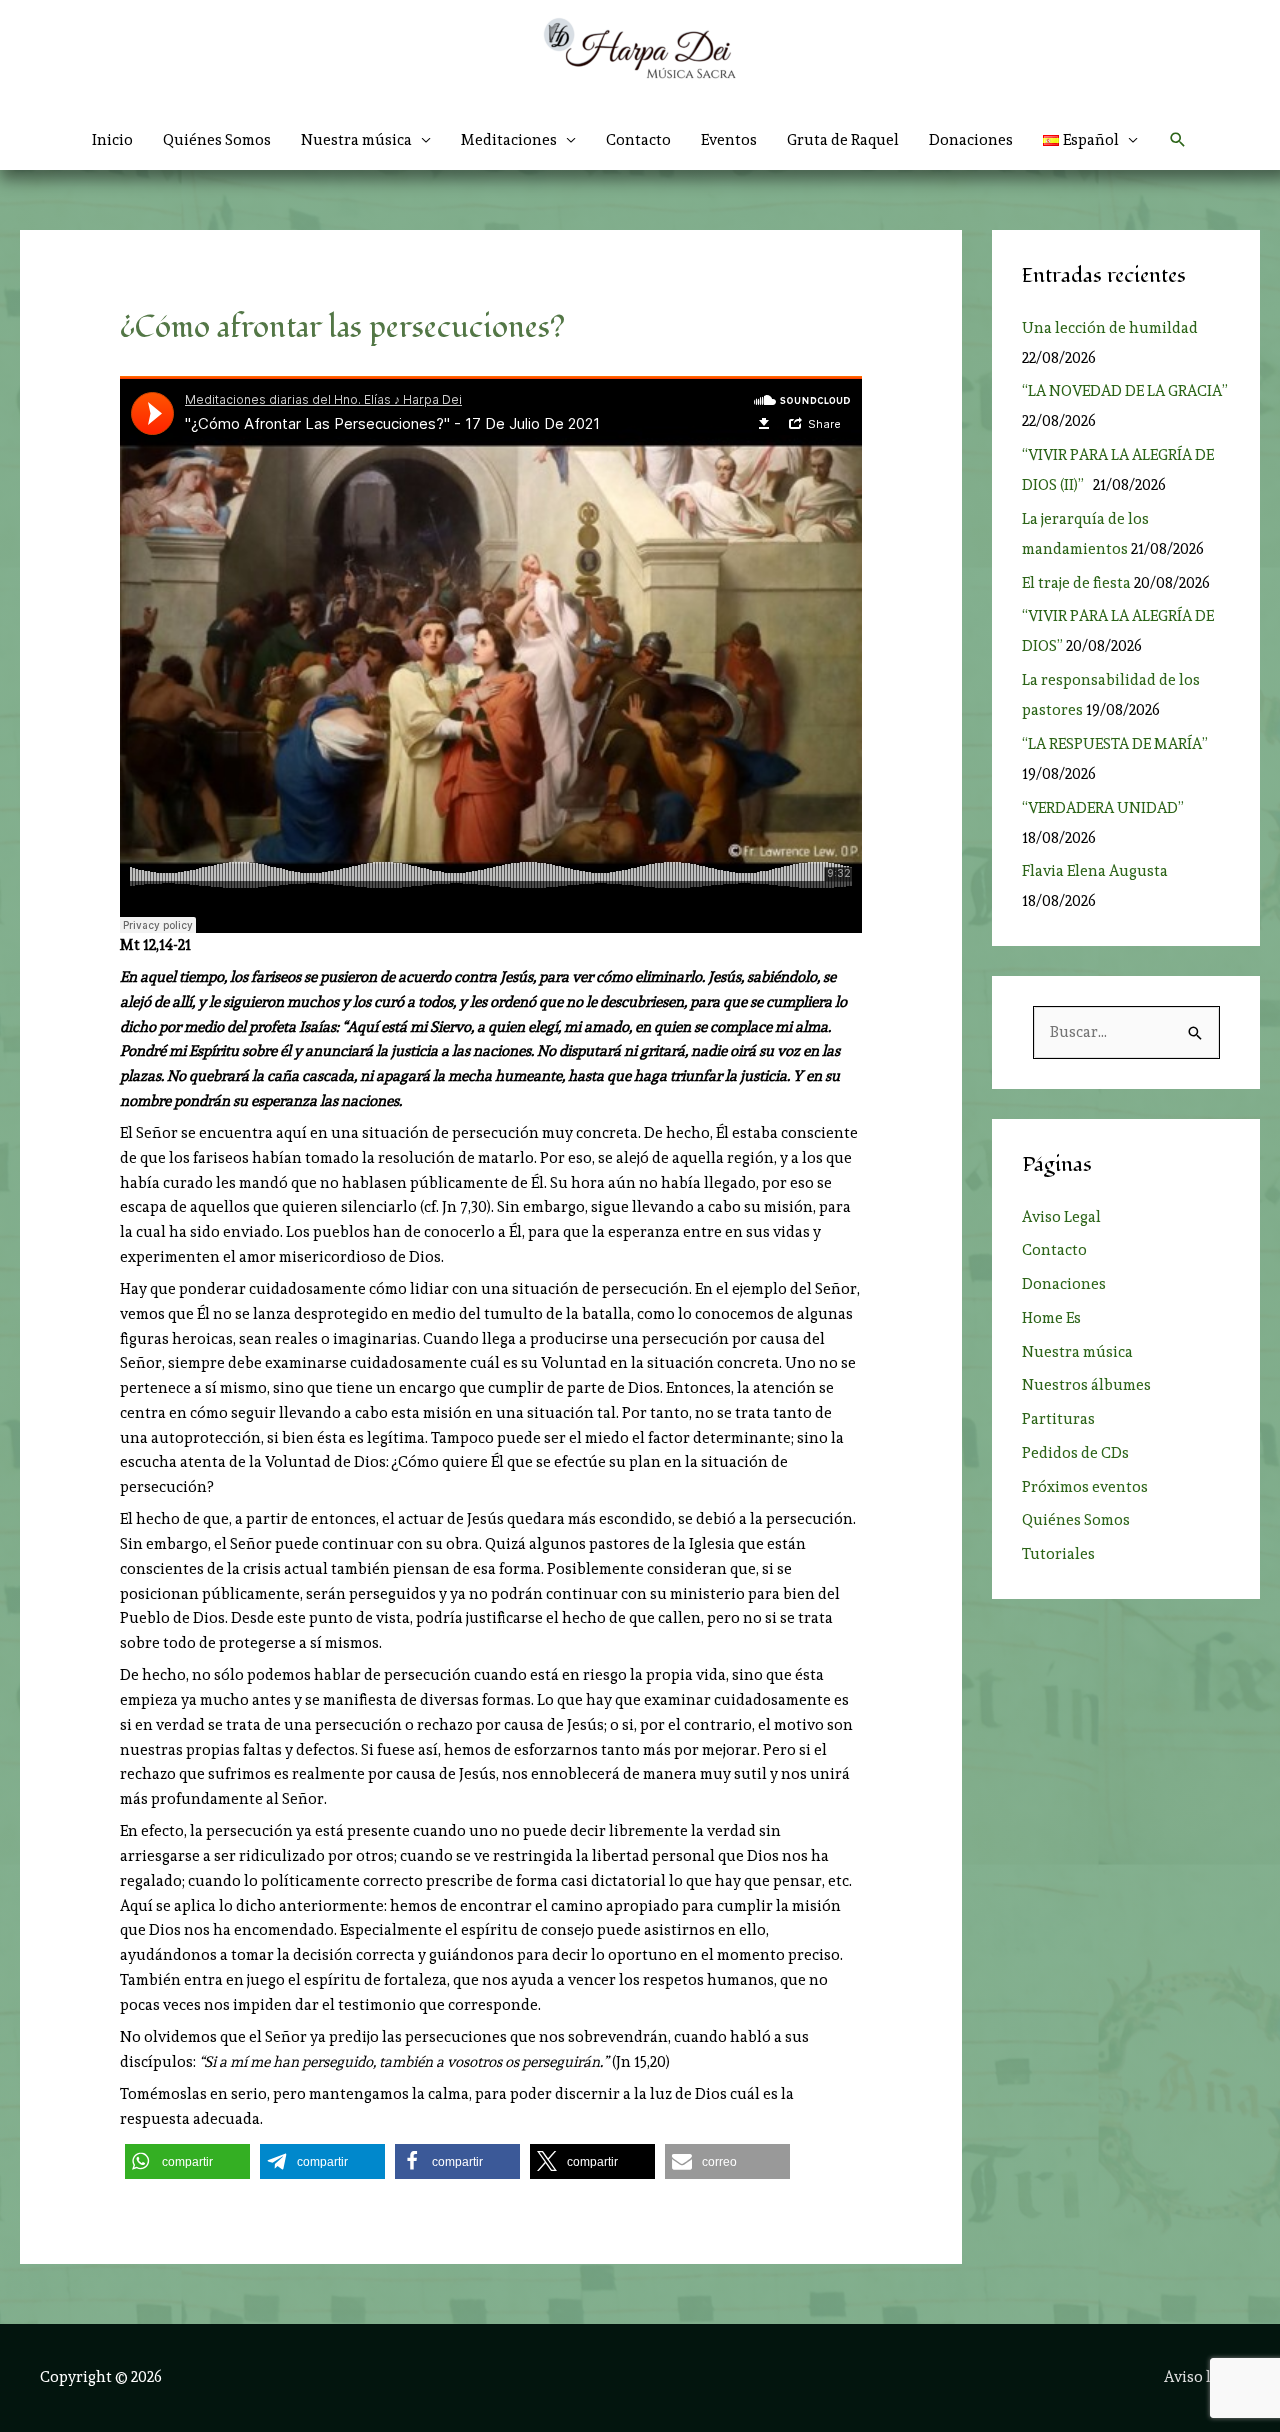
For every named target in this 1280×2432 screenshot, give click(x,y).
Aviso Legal (1061, 1217)
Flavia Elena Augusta (1095, 871)
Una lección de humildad (1110, 328)
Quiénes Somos (217, 140)
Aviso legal (1202, 2377)
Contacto (638, 140)
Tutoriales (1058, 1554)
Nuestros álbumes (1086, 1385)
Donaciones (971, 140)
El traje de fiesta (1076, 583)
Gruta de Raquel (843, 140)
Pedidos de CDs (1075, 1453)
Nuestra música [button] (356, 140)
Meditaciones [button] (509, 140)
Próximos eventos (1085, 1487)
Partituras (1058, 1419)
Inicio (112, 140)
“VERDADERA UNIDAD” (1106, 808)
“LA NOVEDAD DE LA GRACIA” (1125, 391)
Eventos (729, 140)
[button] (1091, 140)
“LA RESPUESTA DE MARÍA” (1118, 744)
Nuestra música (1077, 1352)
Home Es (1051, 1318)
